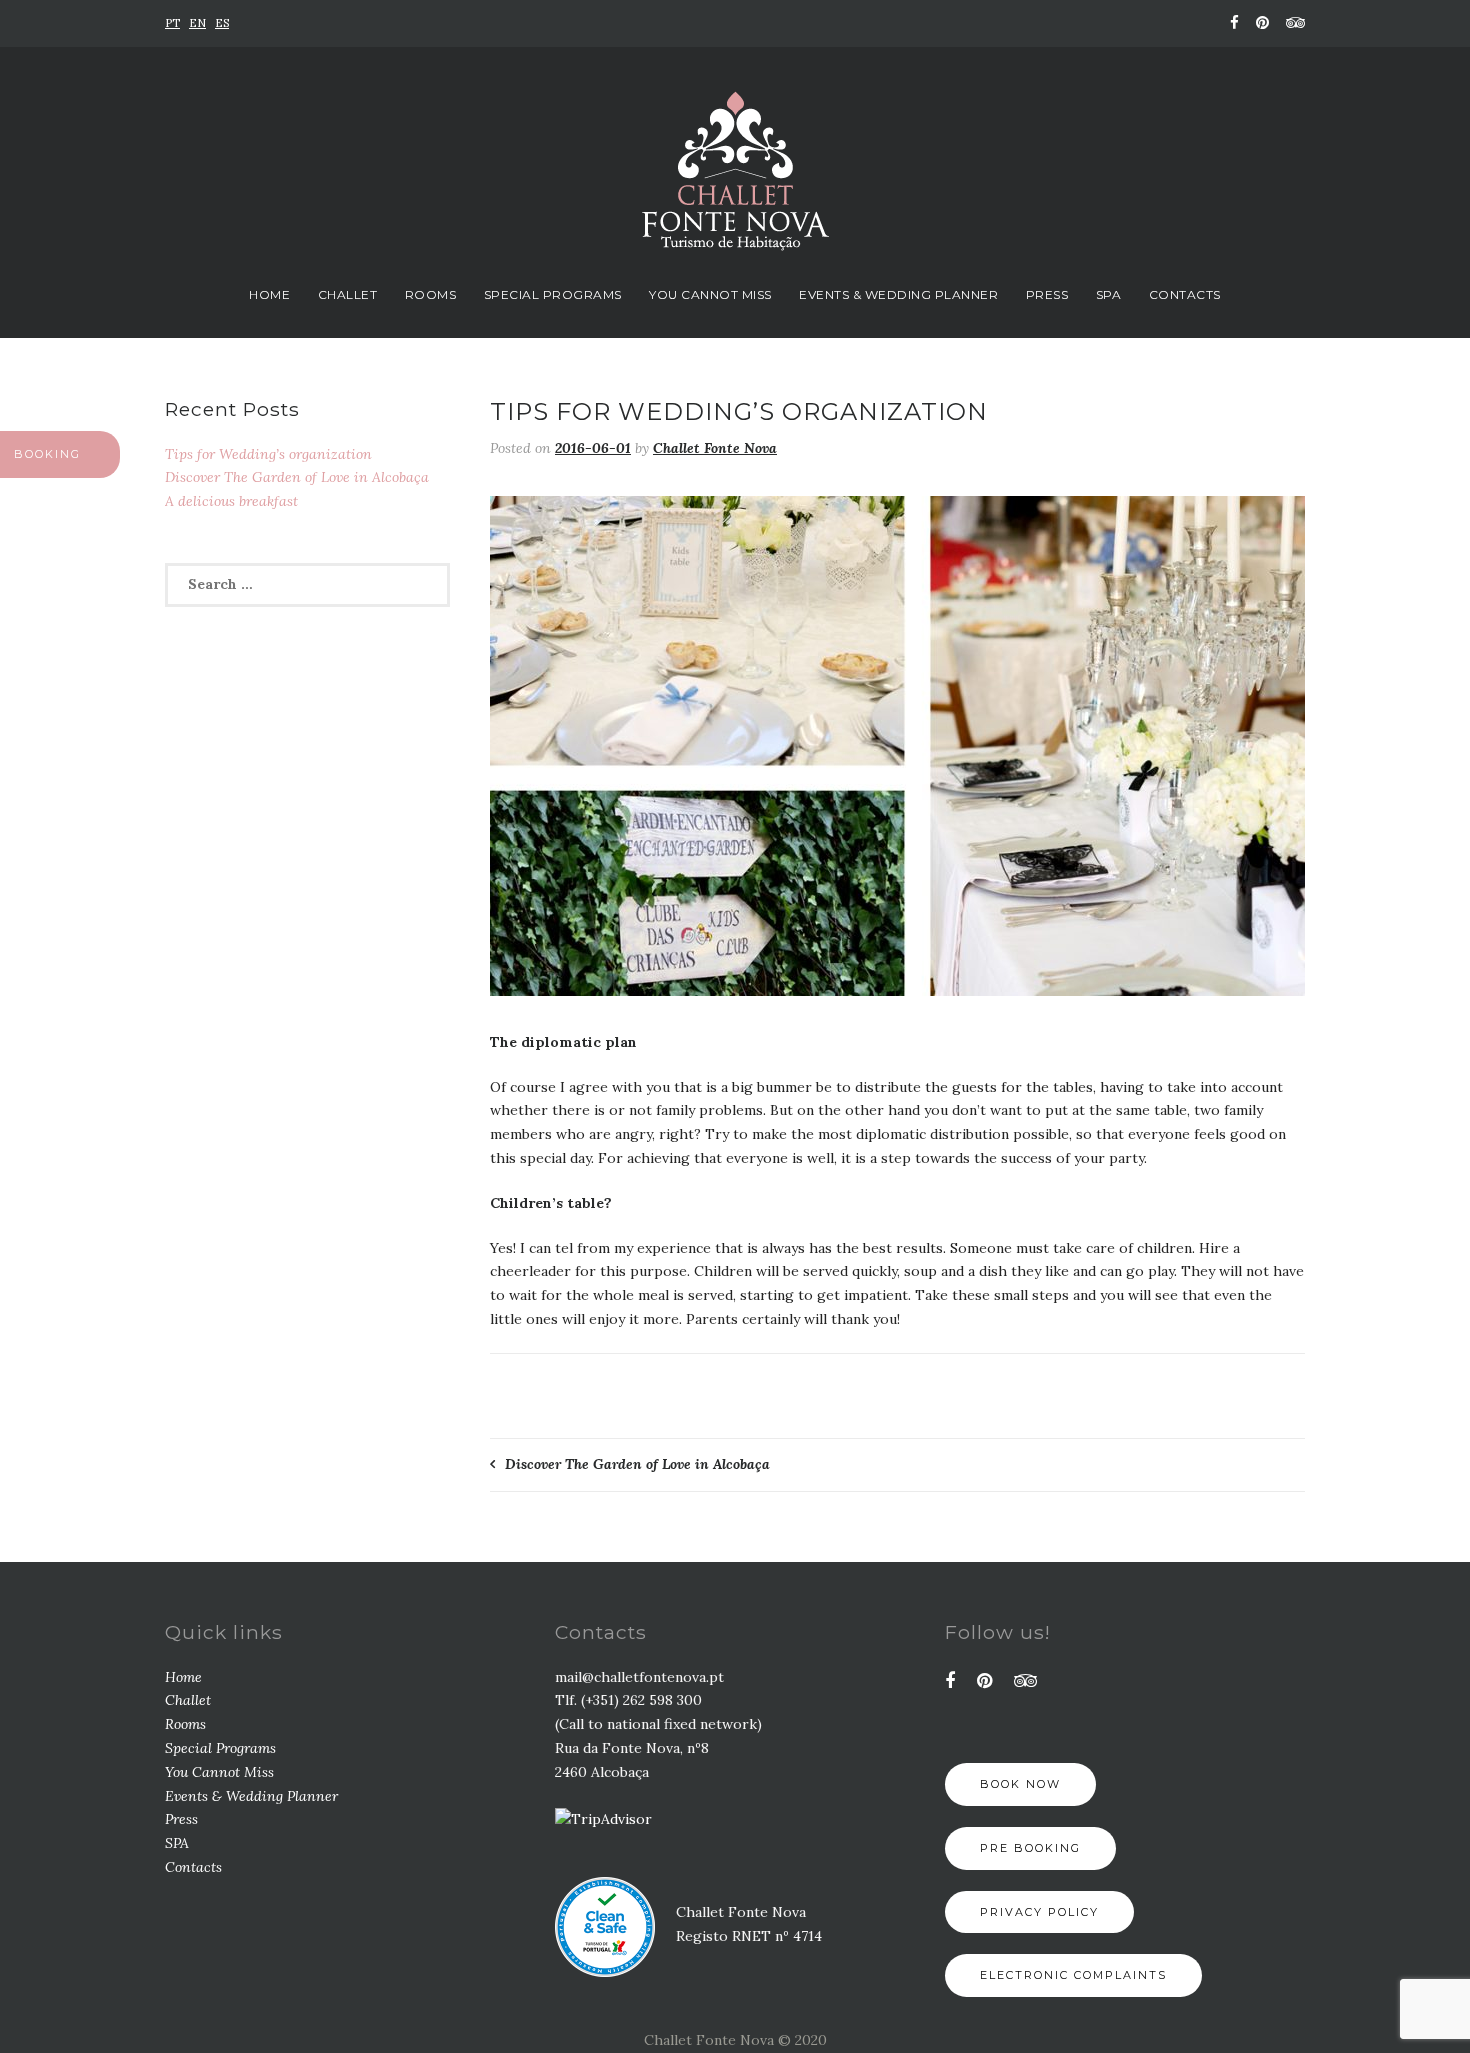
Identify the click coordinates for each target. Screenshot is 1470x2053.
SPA (1109, 294)
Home (269, 294)
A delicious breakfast (231, 501)
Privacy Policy (1039, 1912)
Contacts (1185, 294)
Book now (1020, 1784)
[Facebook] (1234, 22)
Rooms (431, 294)
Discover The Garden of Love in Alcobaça (637, 1464)
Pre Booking (1030, 1848)
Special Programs (553, 294)
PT (172, 23)
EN (197, 23)
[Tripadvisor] (1292, 22)
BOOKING (47, 454)
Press (1047, 294)
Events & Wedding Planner (898, 294)
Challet (348, 294)
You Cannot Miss (710, 294)
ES (222, 23)
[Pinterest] (1262, 22)
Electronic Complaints (1073, 1975)
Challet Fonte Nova (715, 448)
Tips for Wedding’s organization (268, 454)
